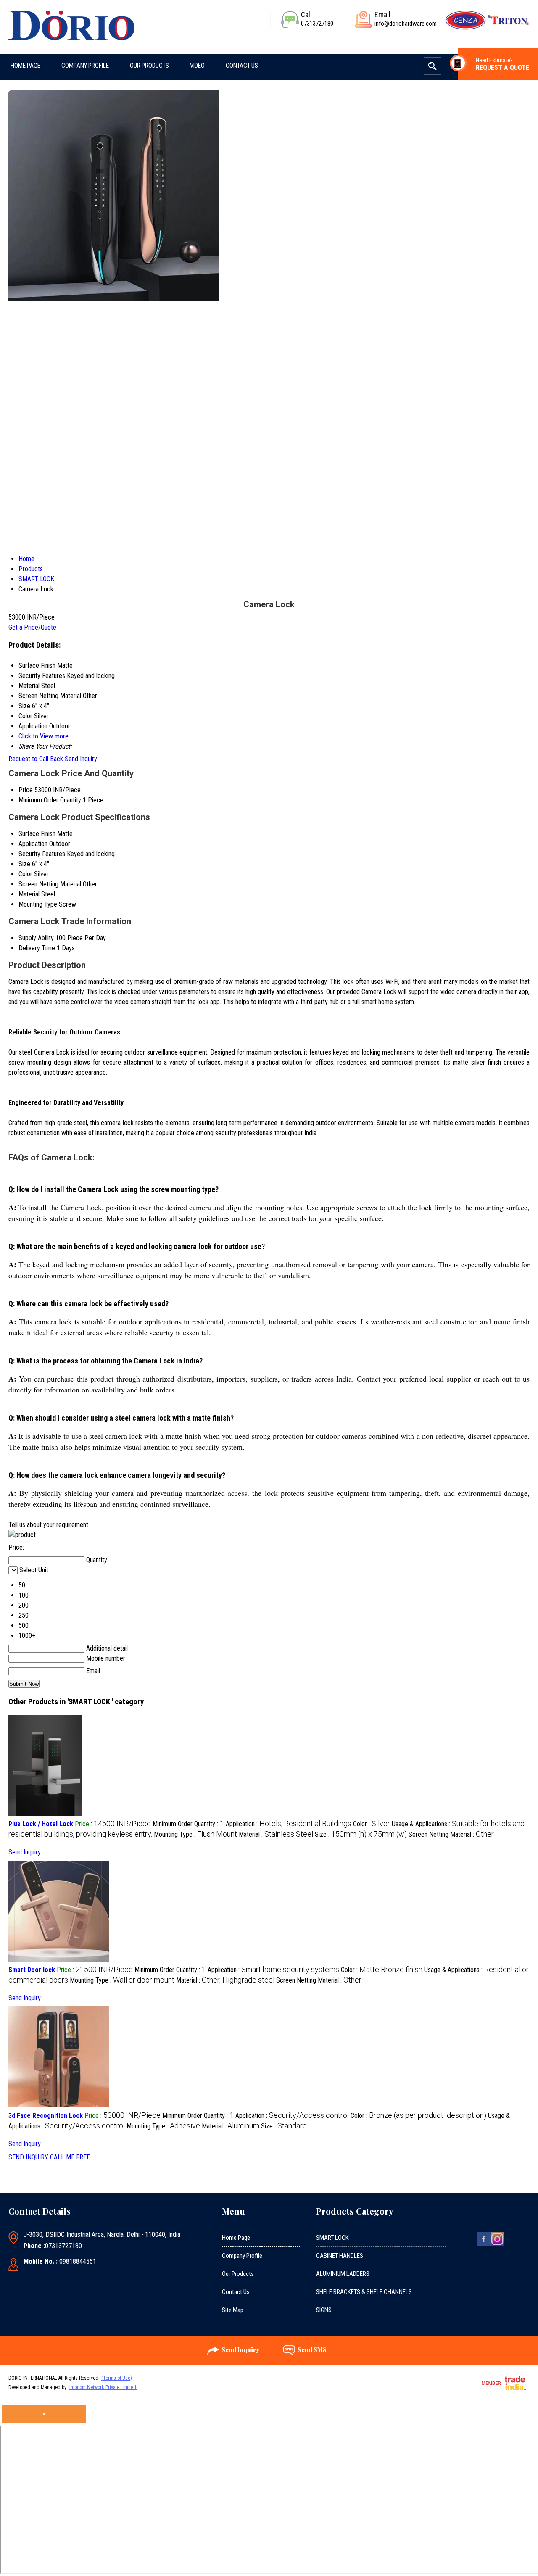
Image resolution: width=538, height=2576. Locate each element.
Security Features (42, 854)
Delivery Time (37, 948)
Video (197, 66)
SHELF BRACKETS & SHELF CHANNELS (364, 2292)
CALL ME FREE (70, 2157)
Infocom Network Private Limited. (103, 2387)
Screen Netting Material (50, 884)
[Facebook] (484, 2245)
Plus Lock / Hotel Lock (41, 1824)
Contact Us (242, 66)
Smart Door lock (32, 1970)
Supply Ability (36, 938)
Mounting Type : (195, 1834)
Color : (372, 1824)
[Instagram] (497, 2245)
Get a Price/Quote (32, 627)
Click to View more (44, 736)
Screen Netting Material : (451, 1834)
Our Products (149, 66)
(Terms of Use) (117, 2378)
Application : (289, 1824)
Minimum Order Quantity (50, 800)
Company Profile (85, 66)
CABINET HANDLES (340, 2256)
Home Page (25, 66)
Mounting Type (38, 904)
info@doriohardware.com (406, 24)
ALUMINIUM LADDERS (343, 2274)
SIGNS (324, 2310)
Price (26, 790)
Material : (276, 1834)
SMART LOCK (332, 2238)
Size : (361, 1834)
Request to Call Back (36, 759)
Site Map (233, 2310)
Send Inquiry (81, 759)
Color (25, 874)
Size (24, 864)
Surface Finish (37, 834)
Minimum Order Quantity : (188, 1824)
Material (29, 894)
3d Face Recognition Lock (46, 2116)
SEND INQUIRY (28, 2157)
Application (33, 844)
